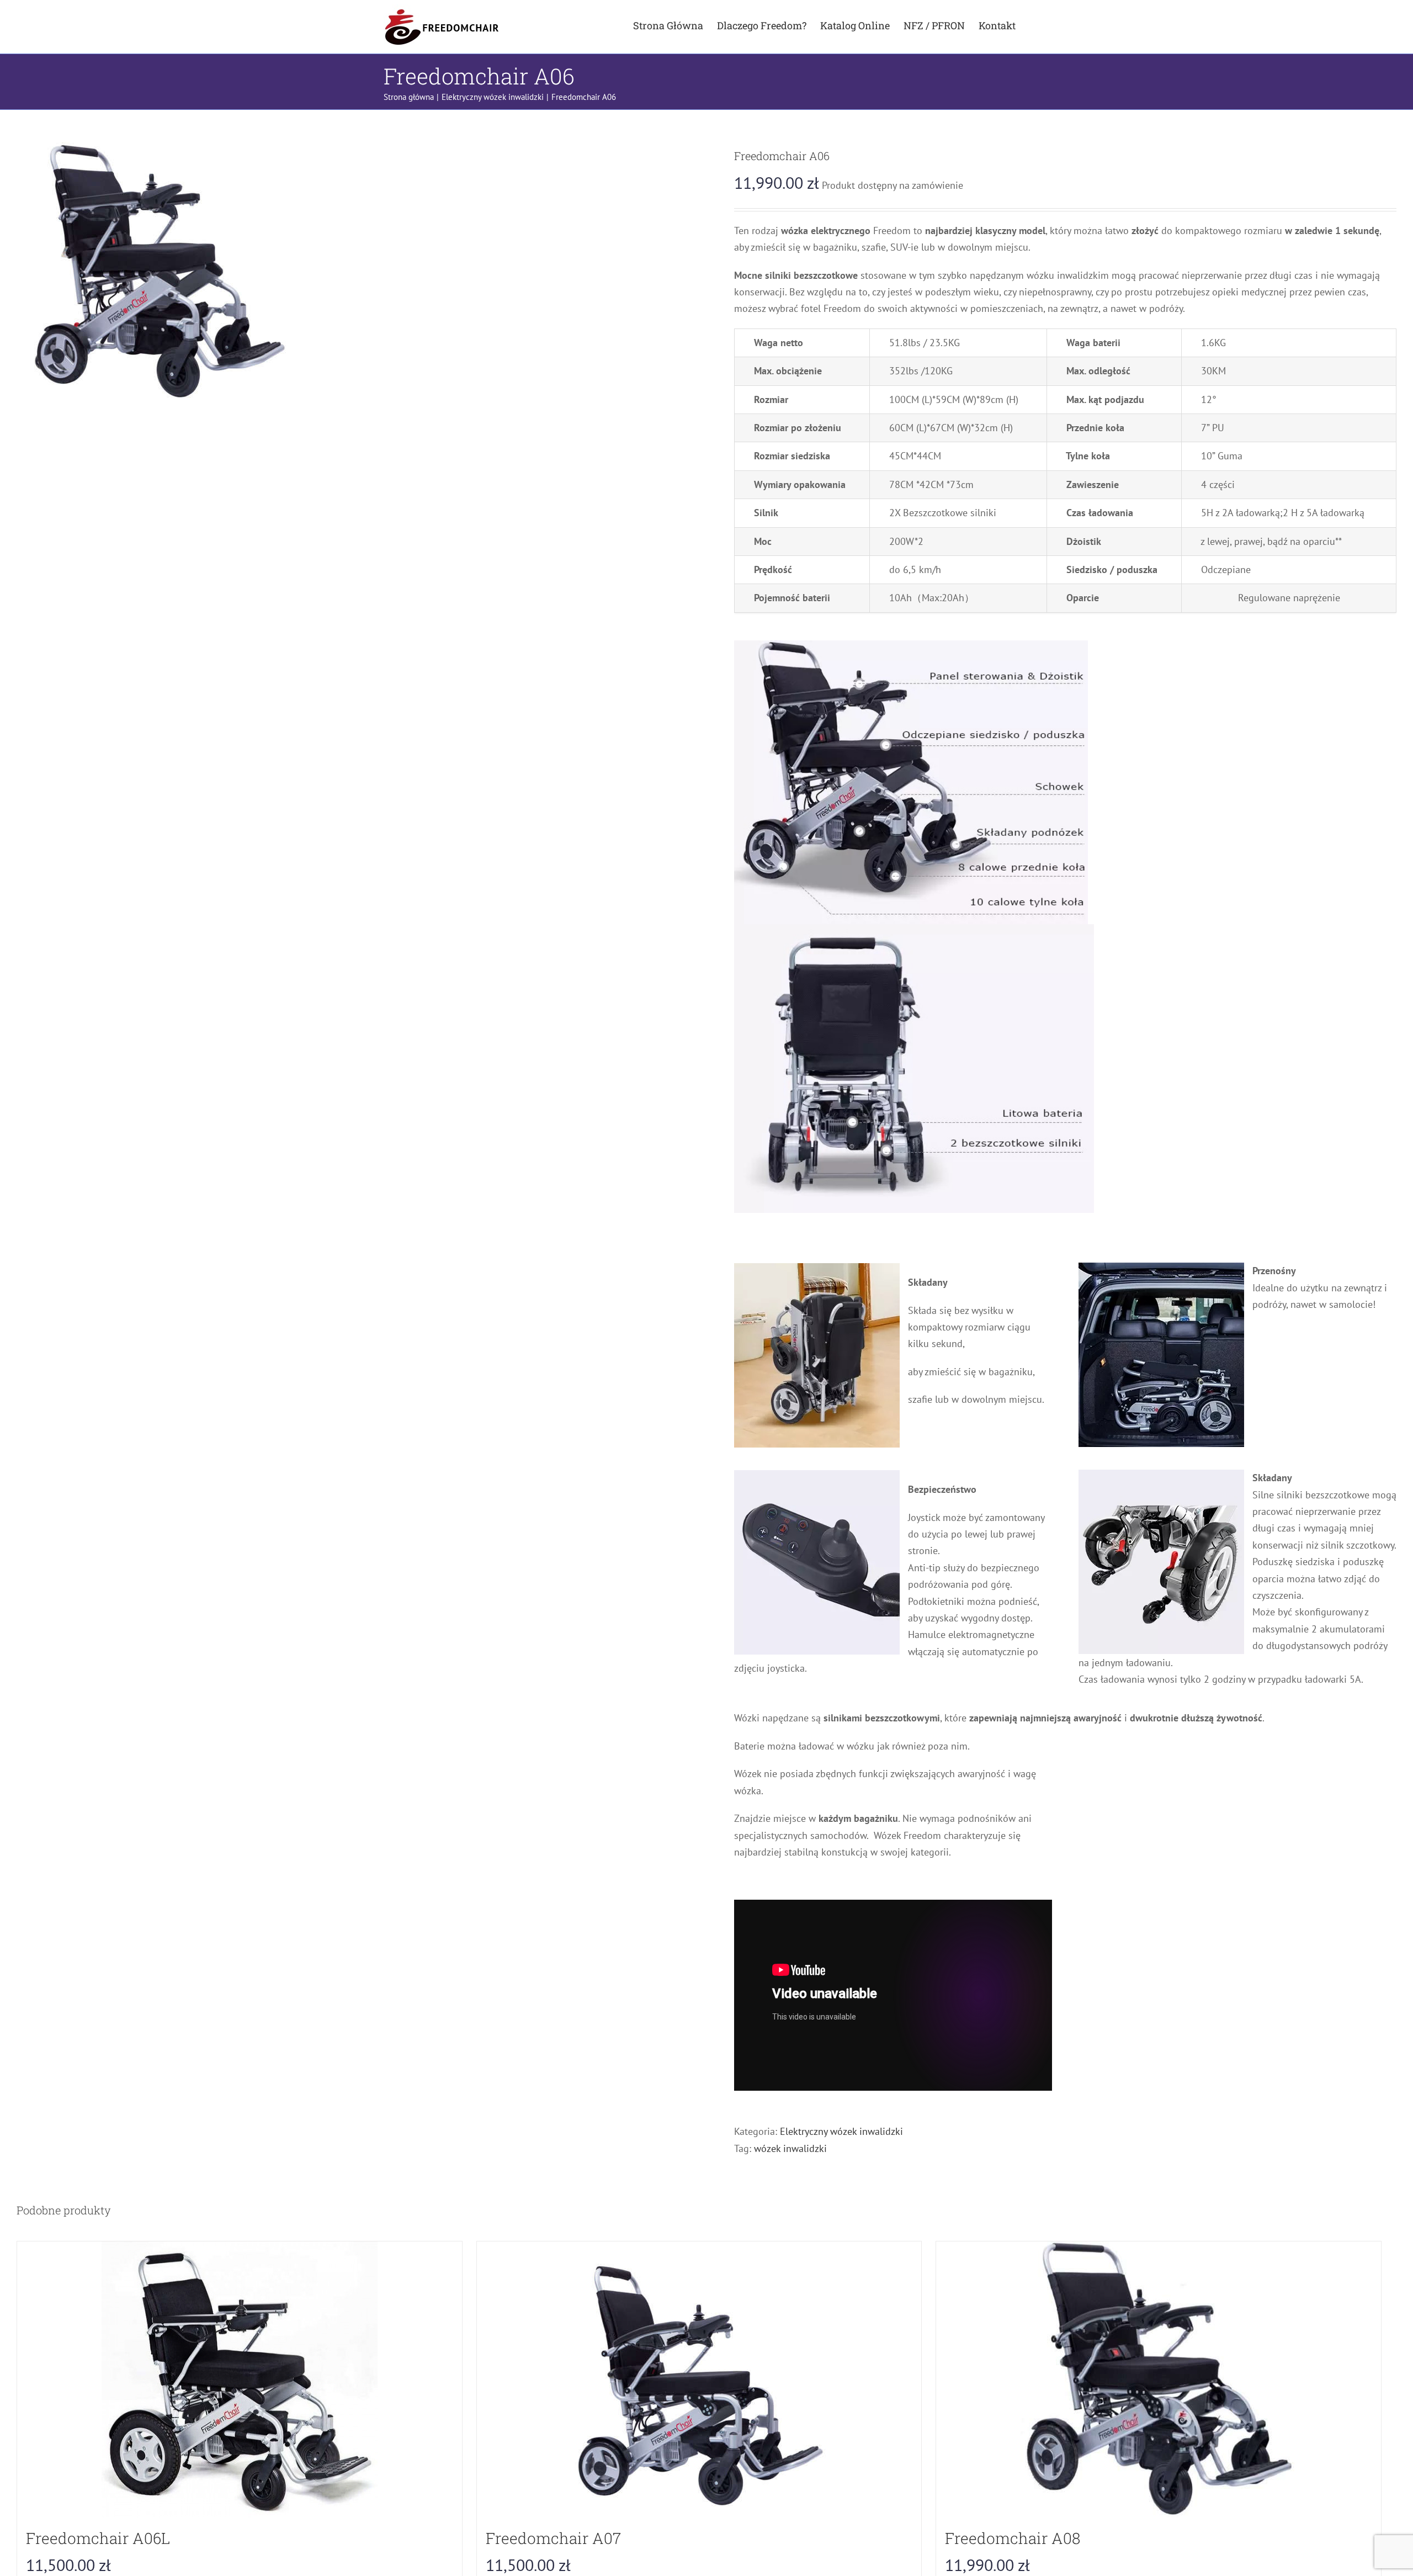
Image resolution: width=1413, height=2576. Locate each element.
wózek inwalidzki (790, 2148)
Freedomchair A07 (553, 2538)
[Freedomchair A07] (699, 2379)
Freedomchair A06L (98, 2538)
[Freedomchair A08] (1159, 2379)
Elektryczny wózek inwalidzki (841, 2131)
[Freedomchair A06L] (240, 2379)
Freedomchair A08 (1013, 2538)
